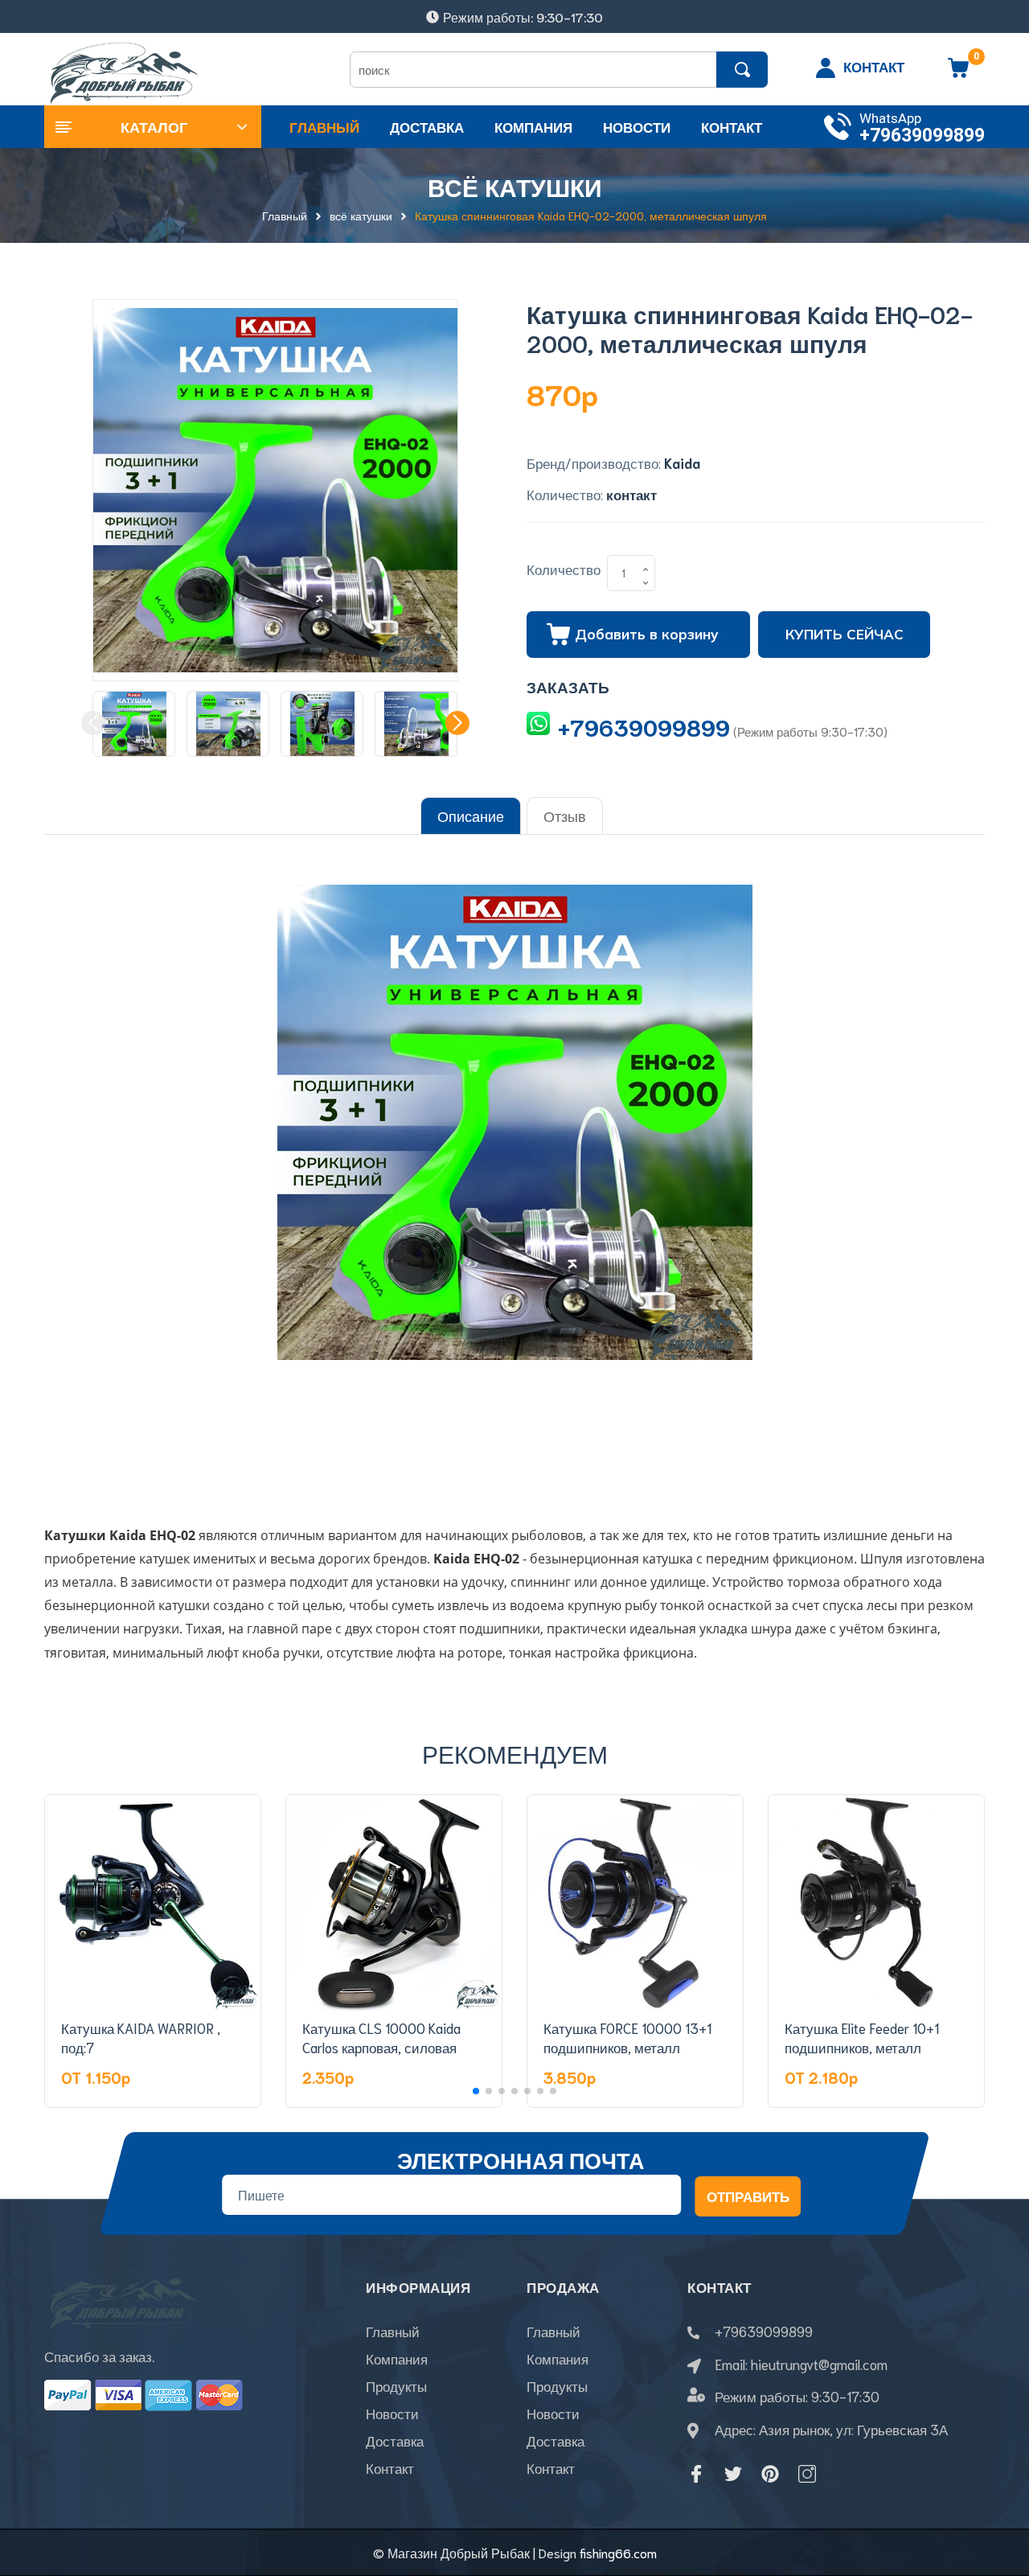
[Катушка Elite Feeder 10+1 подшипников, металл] (876, 1903)
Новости (392, 2413)
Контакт (390, 2467)
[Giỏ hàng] (958, 73)
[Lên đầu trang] (997, 2492)
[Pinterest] (770, 2474)
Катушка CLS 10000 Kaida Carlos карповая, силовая (381, 2037)
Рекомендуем (515, 1753)
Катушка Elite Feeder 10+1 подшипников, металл (862, 2037)
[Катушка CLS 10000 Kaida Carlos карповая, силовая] (394, 1903)
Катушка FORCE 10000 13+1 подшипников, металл (627, 2037)
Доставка (395, 2440)
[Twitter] (733, 2474)
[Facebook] (696, 2474)
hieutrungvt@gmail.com (819, 2364)
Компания (397, 2358)
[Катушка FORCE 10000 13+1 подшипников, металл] (635, 1903)
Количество (564, 569)
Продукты (396, 2385)
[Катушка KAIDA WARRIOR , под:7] (153, 1903)
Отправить (748, 2196)
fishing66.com (618, 2552)
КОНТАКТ (874, 66)
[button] (457, 723)
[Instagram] (807, 2474)
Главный (393, 2331)
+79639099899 (922, 136)
